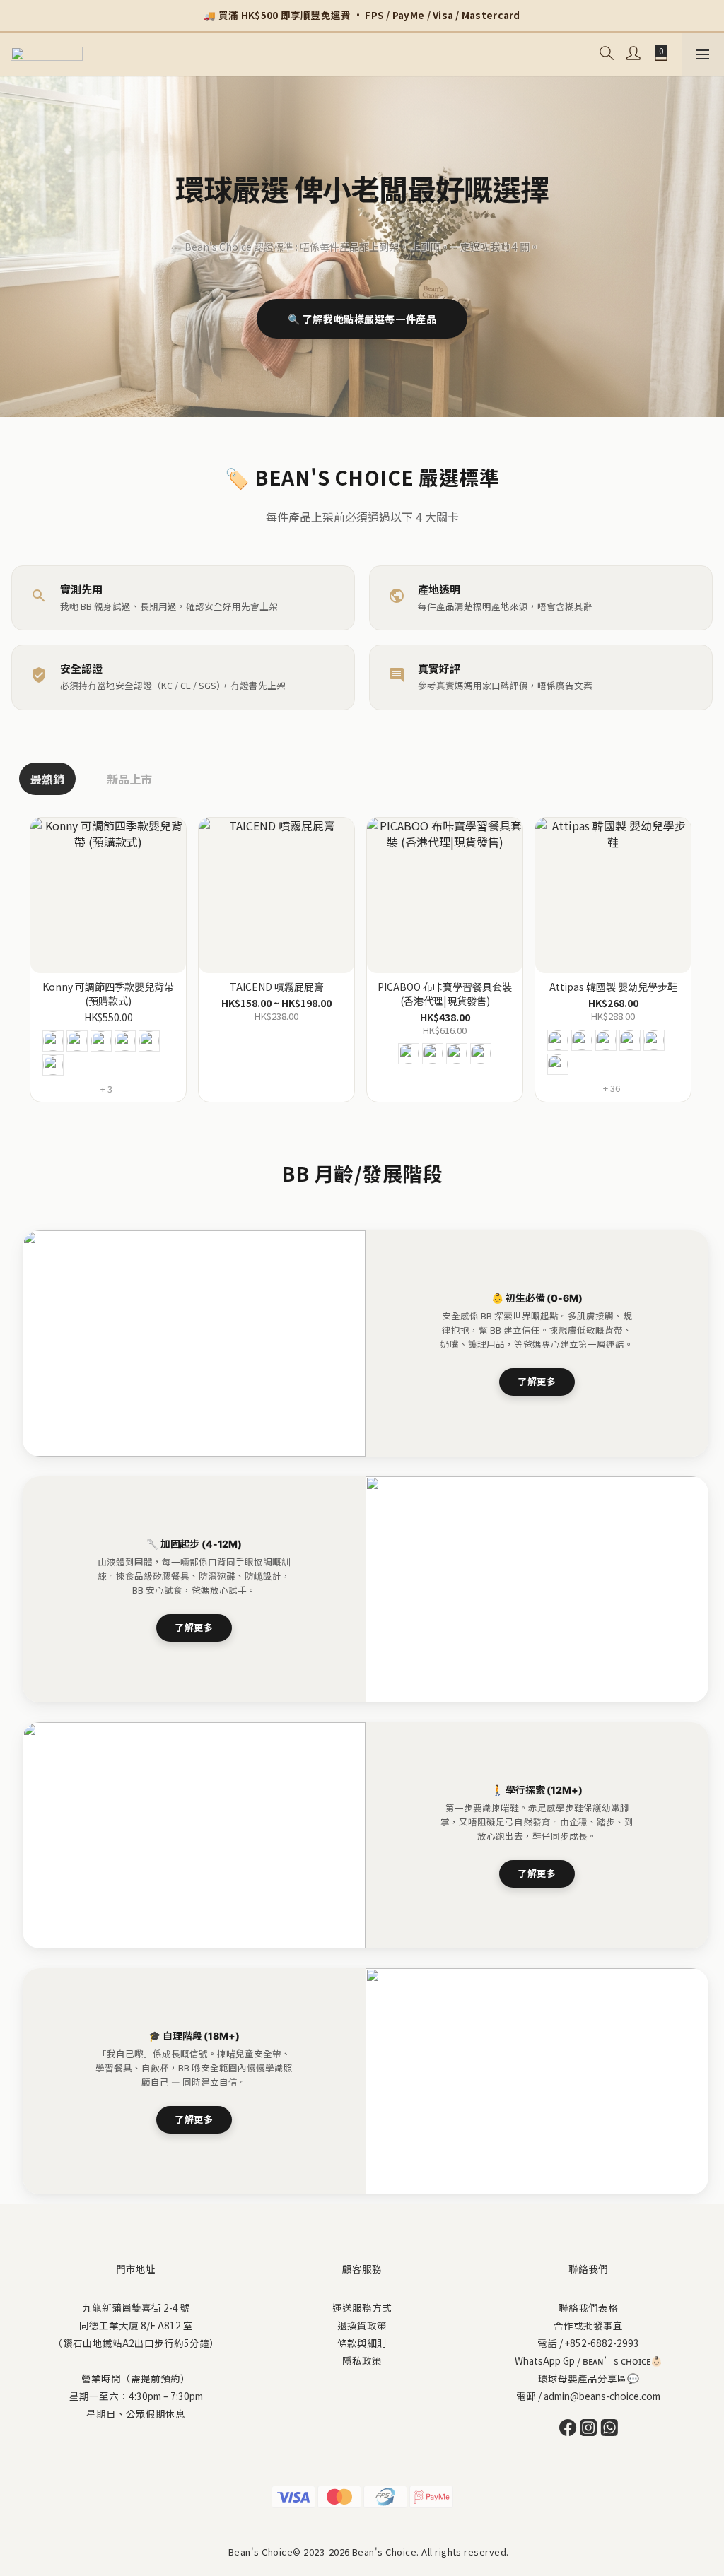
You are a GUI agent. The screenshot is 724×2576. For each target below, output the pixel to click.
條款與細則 (362, 2343)
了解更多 (537, 1381)
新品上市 (129, 779)
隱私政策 (362, 2360)
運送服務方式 (362, 2307)
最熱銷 (47, 779)
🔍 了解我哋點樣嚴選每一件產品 (362, 319)
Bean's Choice (261, 2552)
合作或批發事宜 (588, 2325)
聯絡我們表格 (588, 2307)
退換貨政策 (362, 2325)
